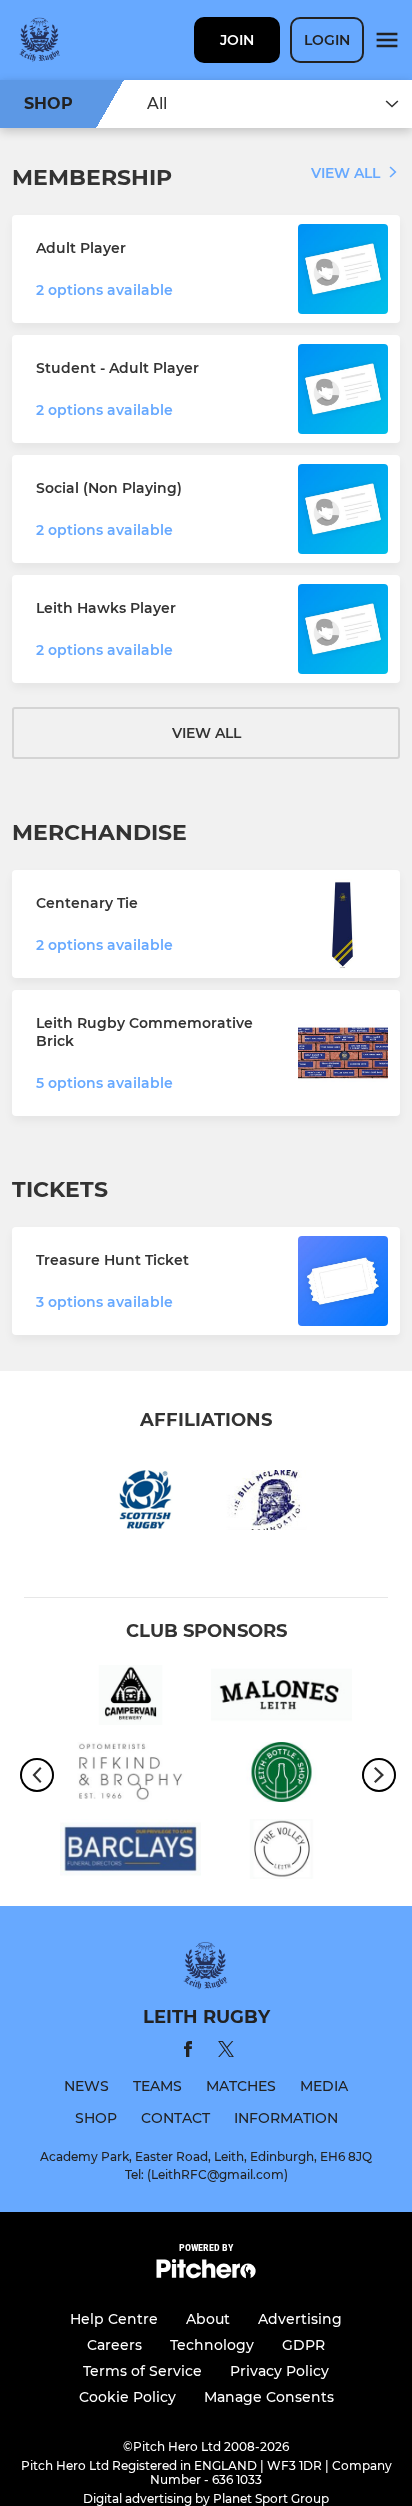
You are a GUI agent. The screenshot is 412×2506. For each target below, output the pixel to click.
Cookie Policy (127, 2397)
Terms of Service (142, 2371)
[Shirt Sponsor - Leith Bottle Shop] (281, 1775)
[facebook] (188, 2052)
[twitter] (226, 2052)
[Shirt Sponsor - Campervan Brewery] (130, 1698)
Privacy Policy (279, 2371)
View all (345, 173)
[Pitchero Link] (206, 2273)
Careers (114, 2345)
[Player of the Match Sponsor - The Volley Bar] (281, 1852)
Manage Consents (269, 2397)
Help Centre (114, 2319)
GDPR (303, 2345)
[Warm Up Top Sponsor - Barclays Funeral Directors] (130, 1852)
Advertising (300, 2319)
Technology (212, 2345)
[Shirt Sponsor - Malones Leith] (281, 1698)
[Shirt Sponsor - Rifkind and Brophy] (130, 1775)
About (208, 2319)
